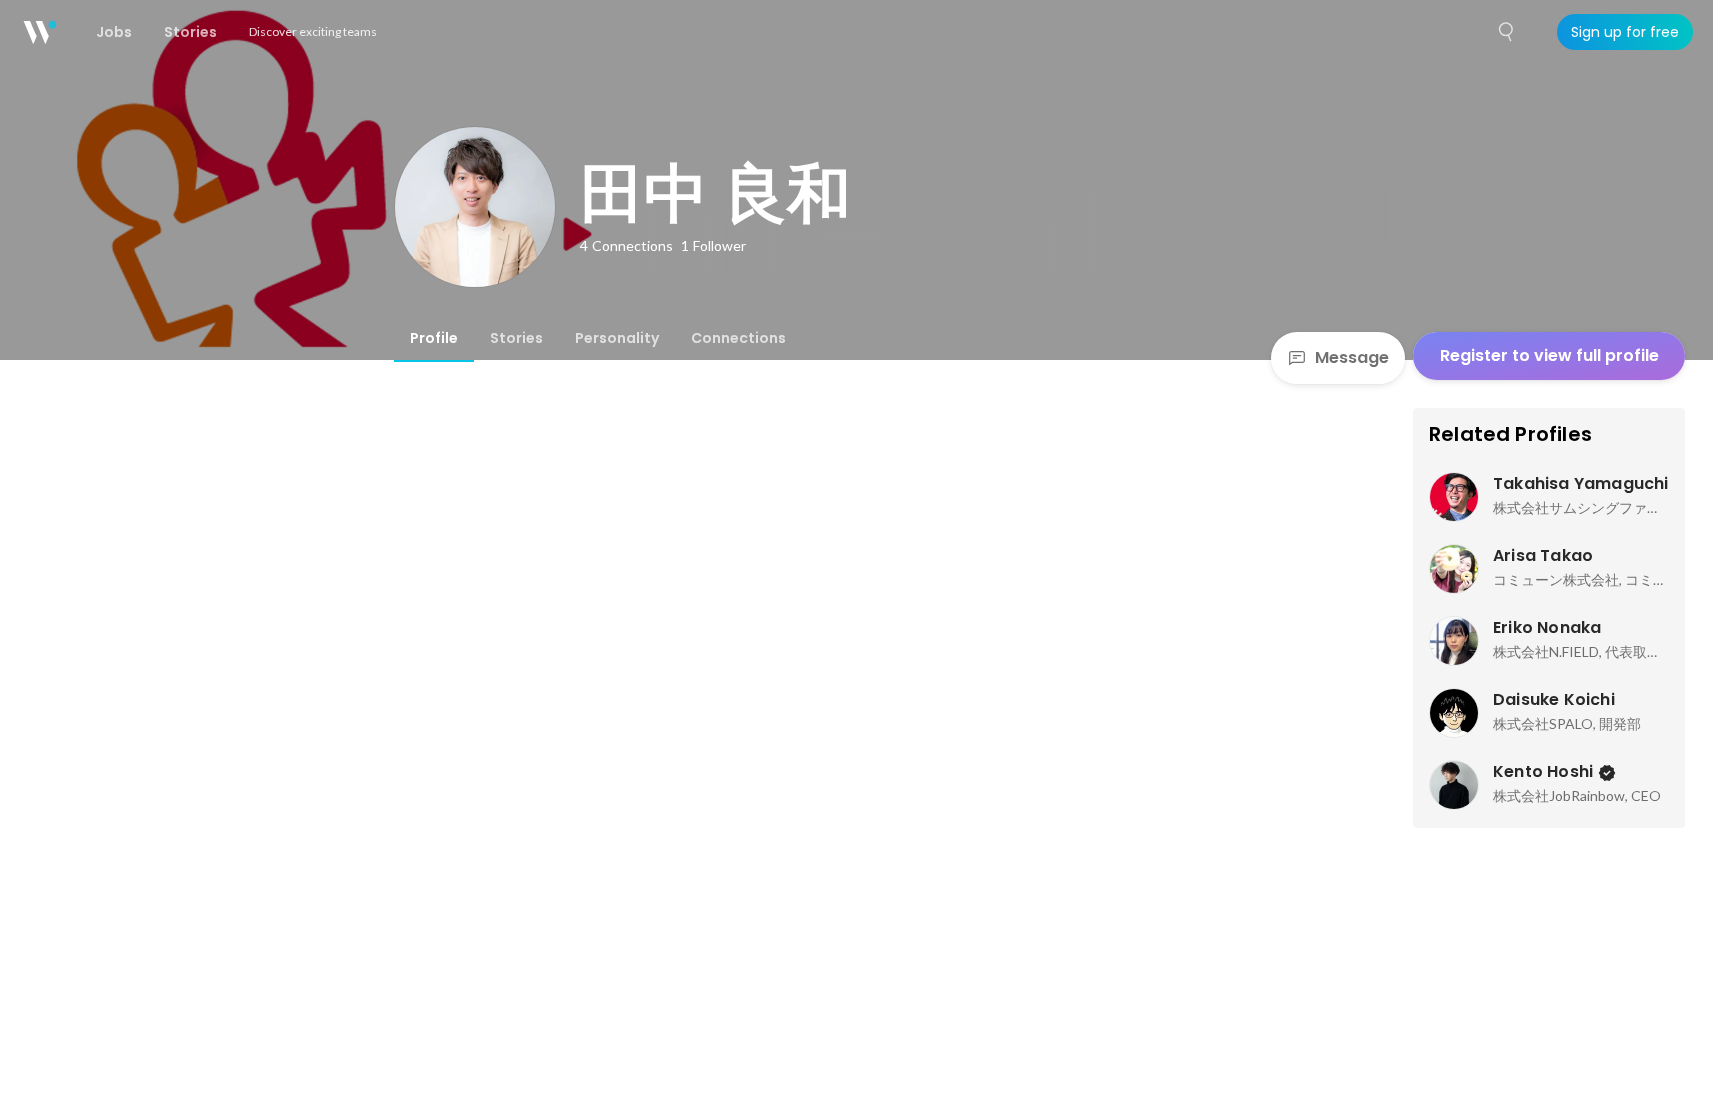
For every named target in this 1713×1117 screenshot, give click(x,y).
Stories (516, 338)
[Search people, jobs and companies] (1507, 32)
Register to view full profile (1549, 355)
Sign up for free (1625, 32)
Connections (738, 338)
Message (1352, 357)
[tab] (434, 338)
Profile (434, 338)
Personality (617, 338)
